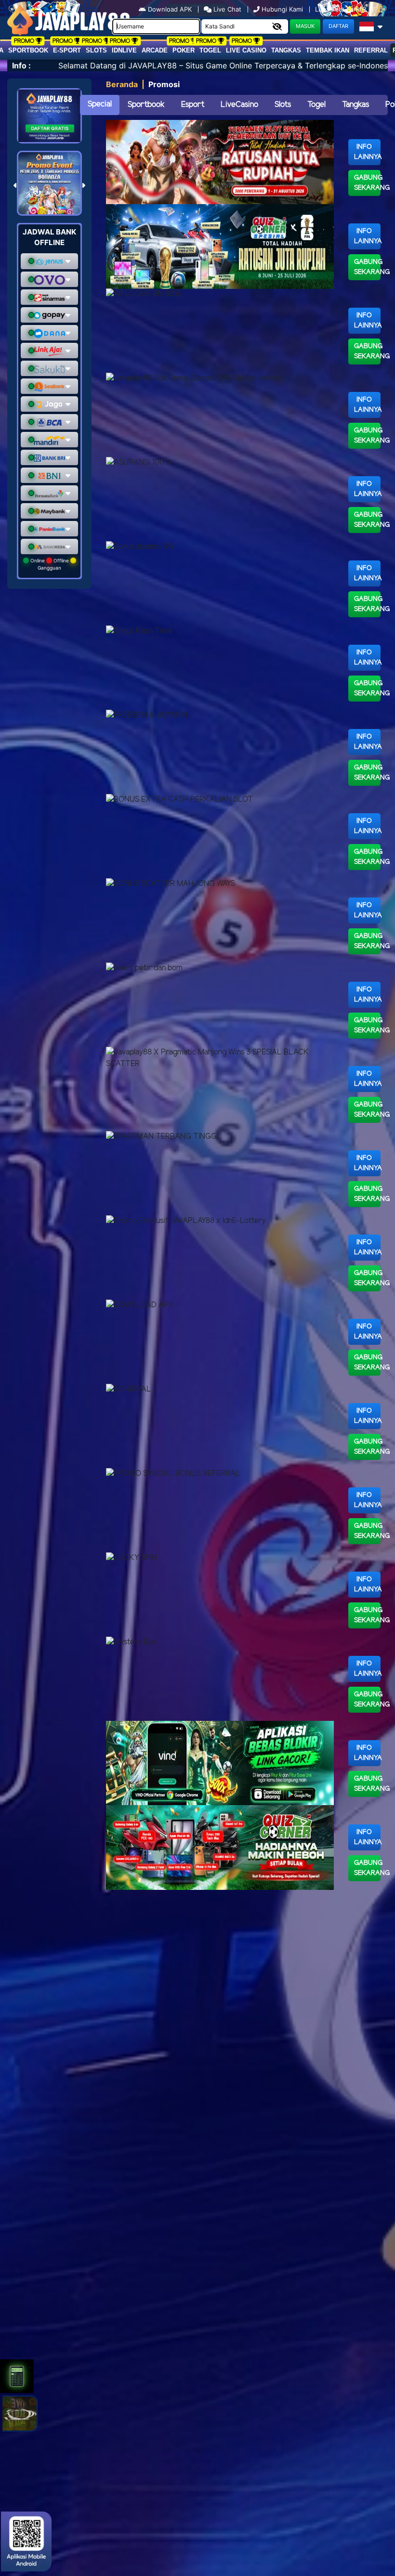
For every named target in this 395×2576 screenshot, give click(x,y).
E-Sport (67, 50)
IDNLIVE (124, 50)
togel (210, 50)
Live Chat (226, 9)
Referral (371, 50)
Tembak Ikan (328, 50)
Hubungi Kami (282, 9)
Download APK (170, 9)
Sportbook (28, 50)
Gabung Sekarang (368, 183)
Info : (21, 65)
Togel (316, 105)
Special (100, 104)
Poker (184, 50)
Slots (96, 50)
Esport (193, 105)
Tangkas (286, 50)
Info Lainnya (368, 152)
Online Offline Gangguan (50, 564)
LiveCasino (239, 105)
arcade (155, 50)
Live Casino (246, 50)
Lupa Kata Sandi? (342, 9)
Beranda (122, 84)
